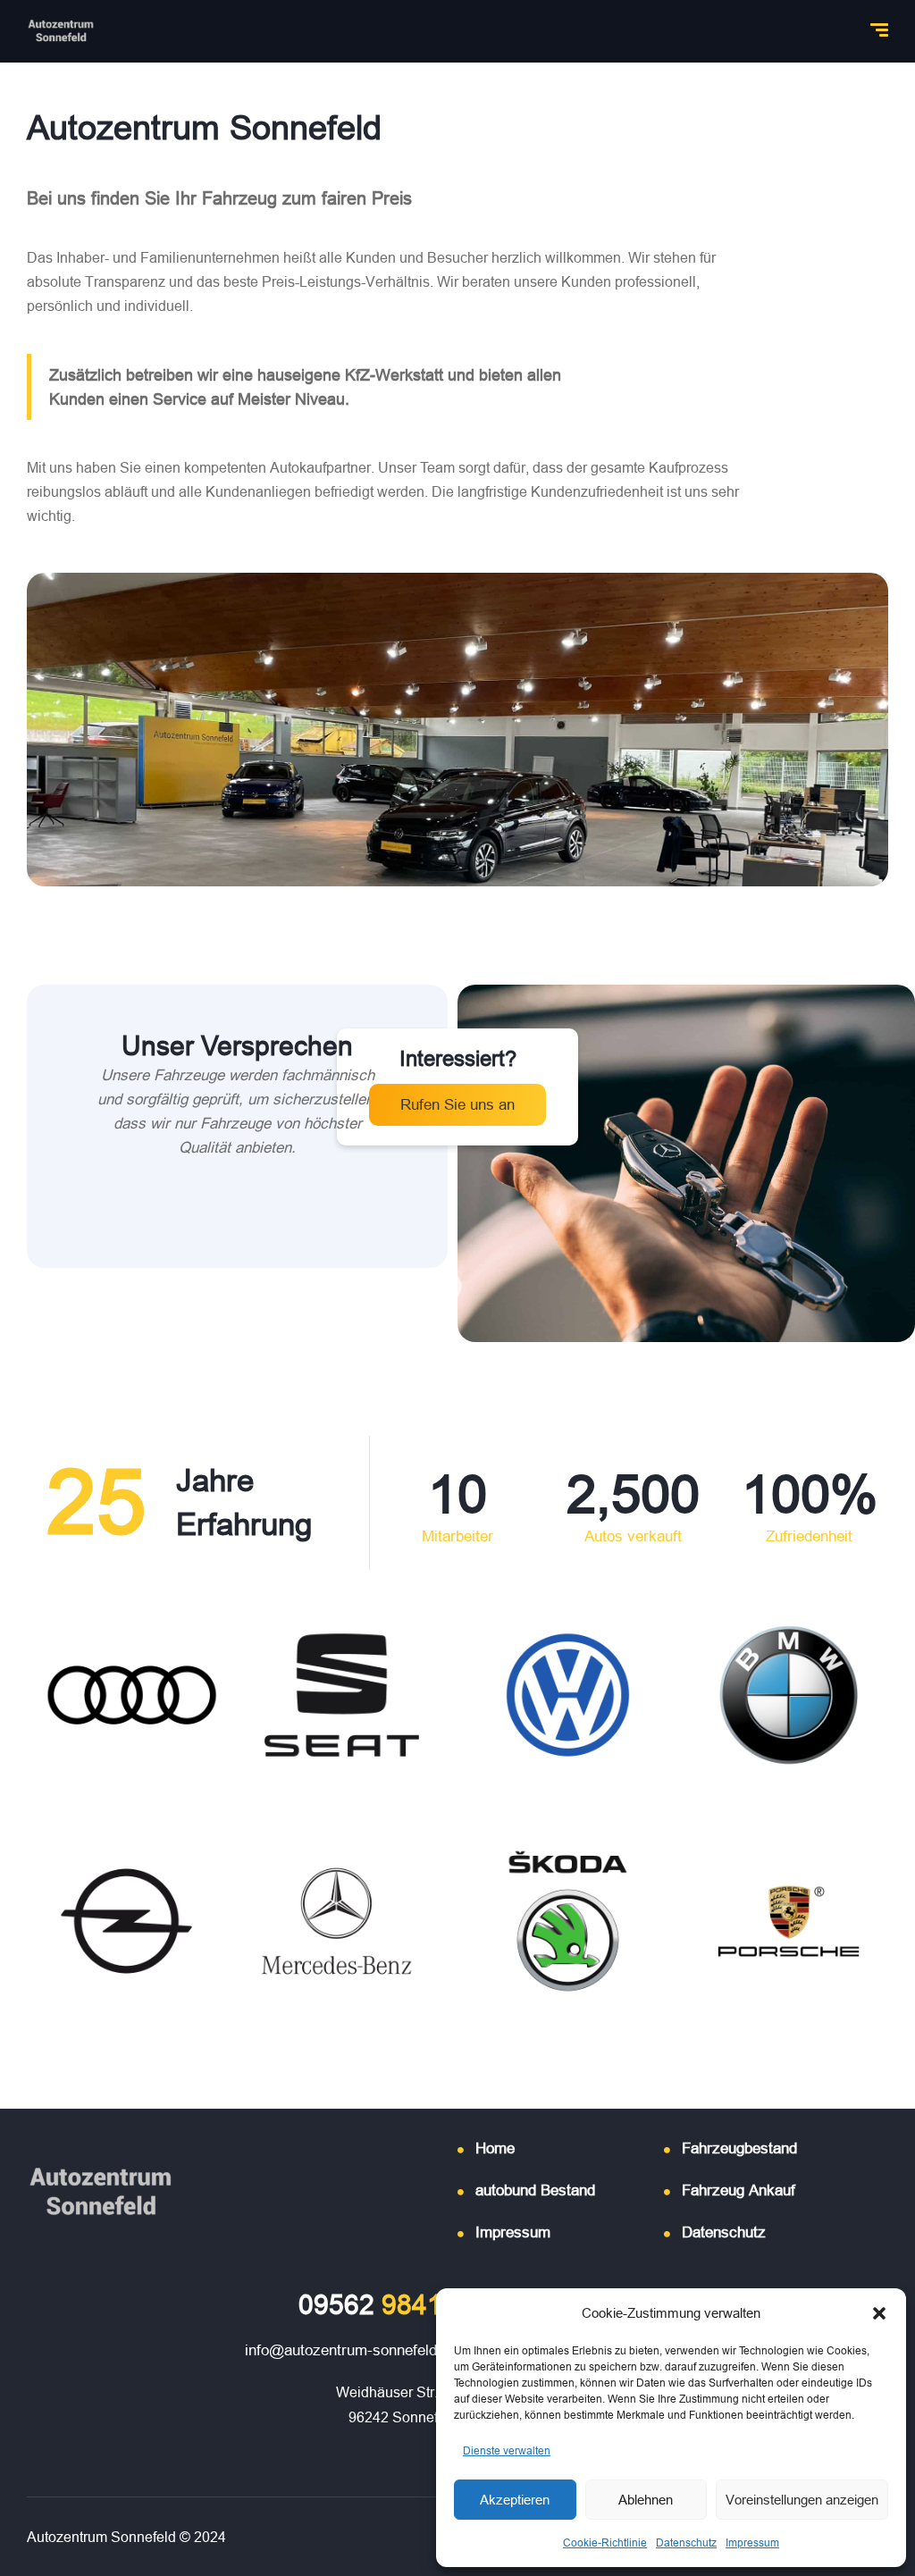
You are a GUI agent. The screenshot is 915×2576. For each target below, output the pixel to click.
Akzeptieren (515, 2500)
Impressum (752, 2542)
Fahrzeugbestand (739, 2148)
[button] (879, 2313)
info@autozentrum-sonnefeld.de (351, 2350)
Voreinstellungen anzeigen (802, 2500)
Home (495, 2148)
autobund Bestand (535, 2190)
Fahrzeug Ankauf (739, 2190)
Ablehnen (646, 2500)
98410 (378, 2305)
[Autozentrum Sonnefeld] (61, 31)
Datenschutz (686, 2542)
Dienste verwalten (507, 2450)
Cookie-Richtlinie (605, 2542)
